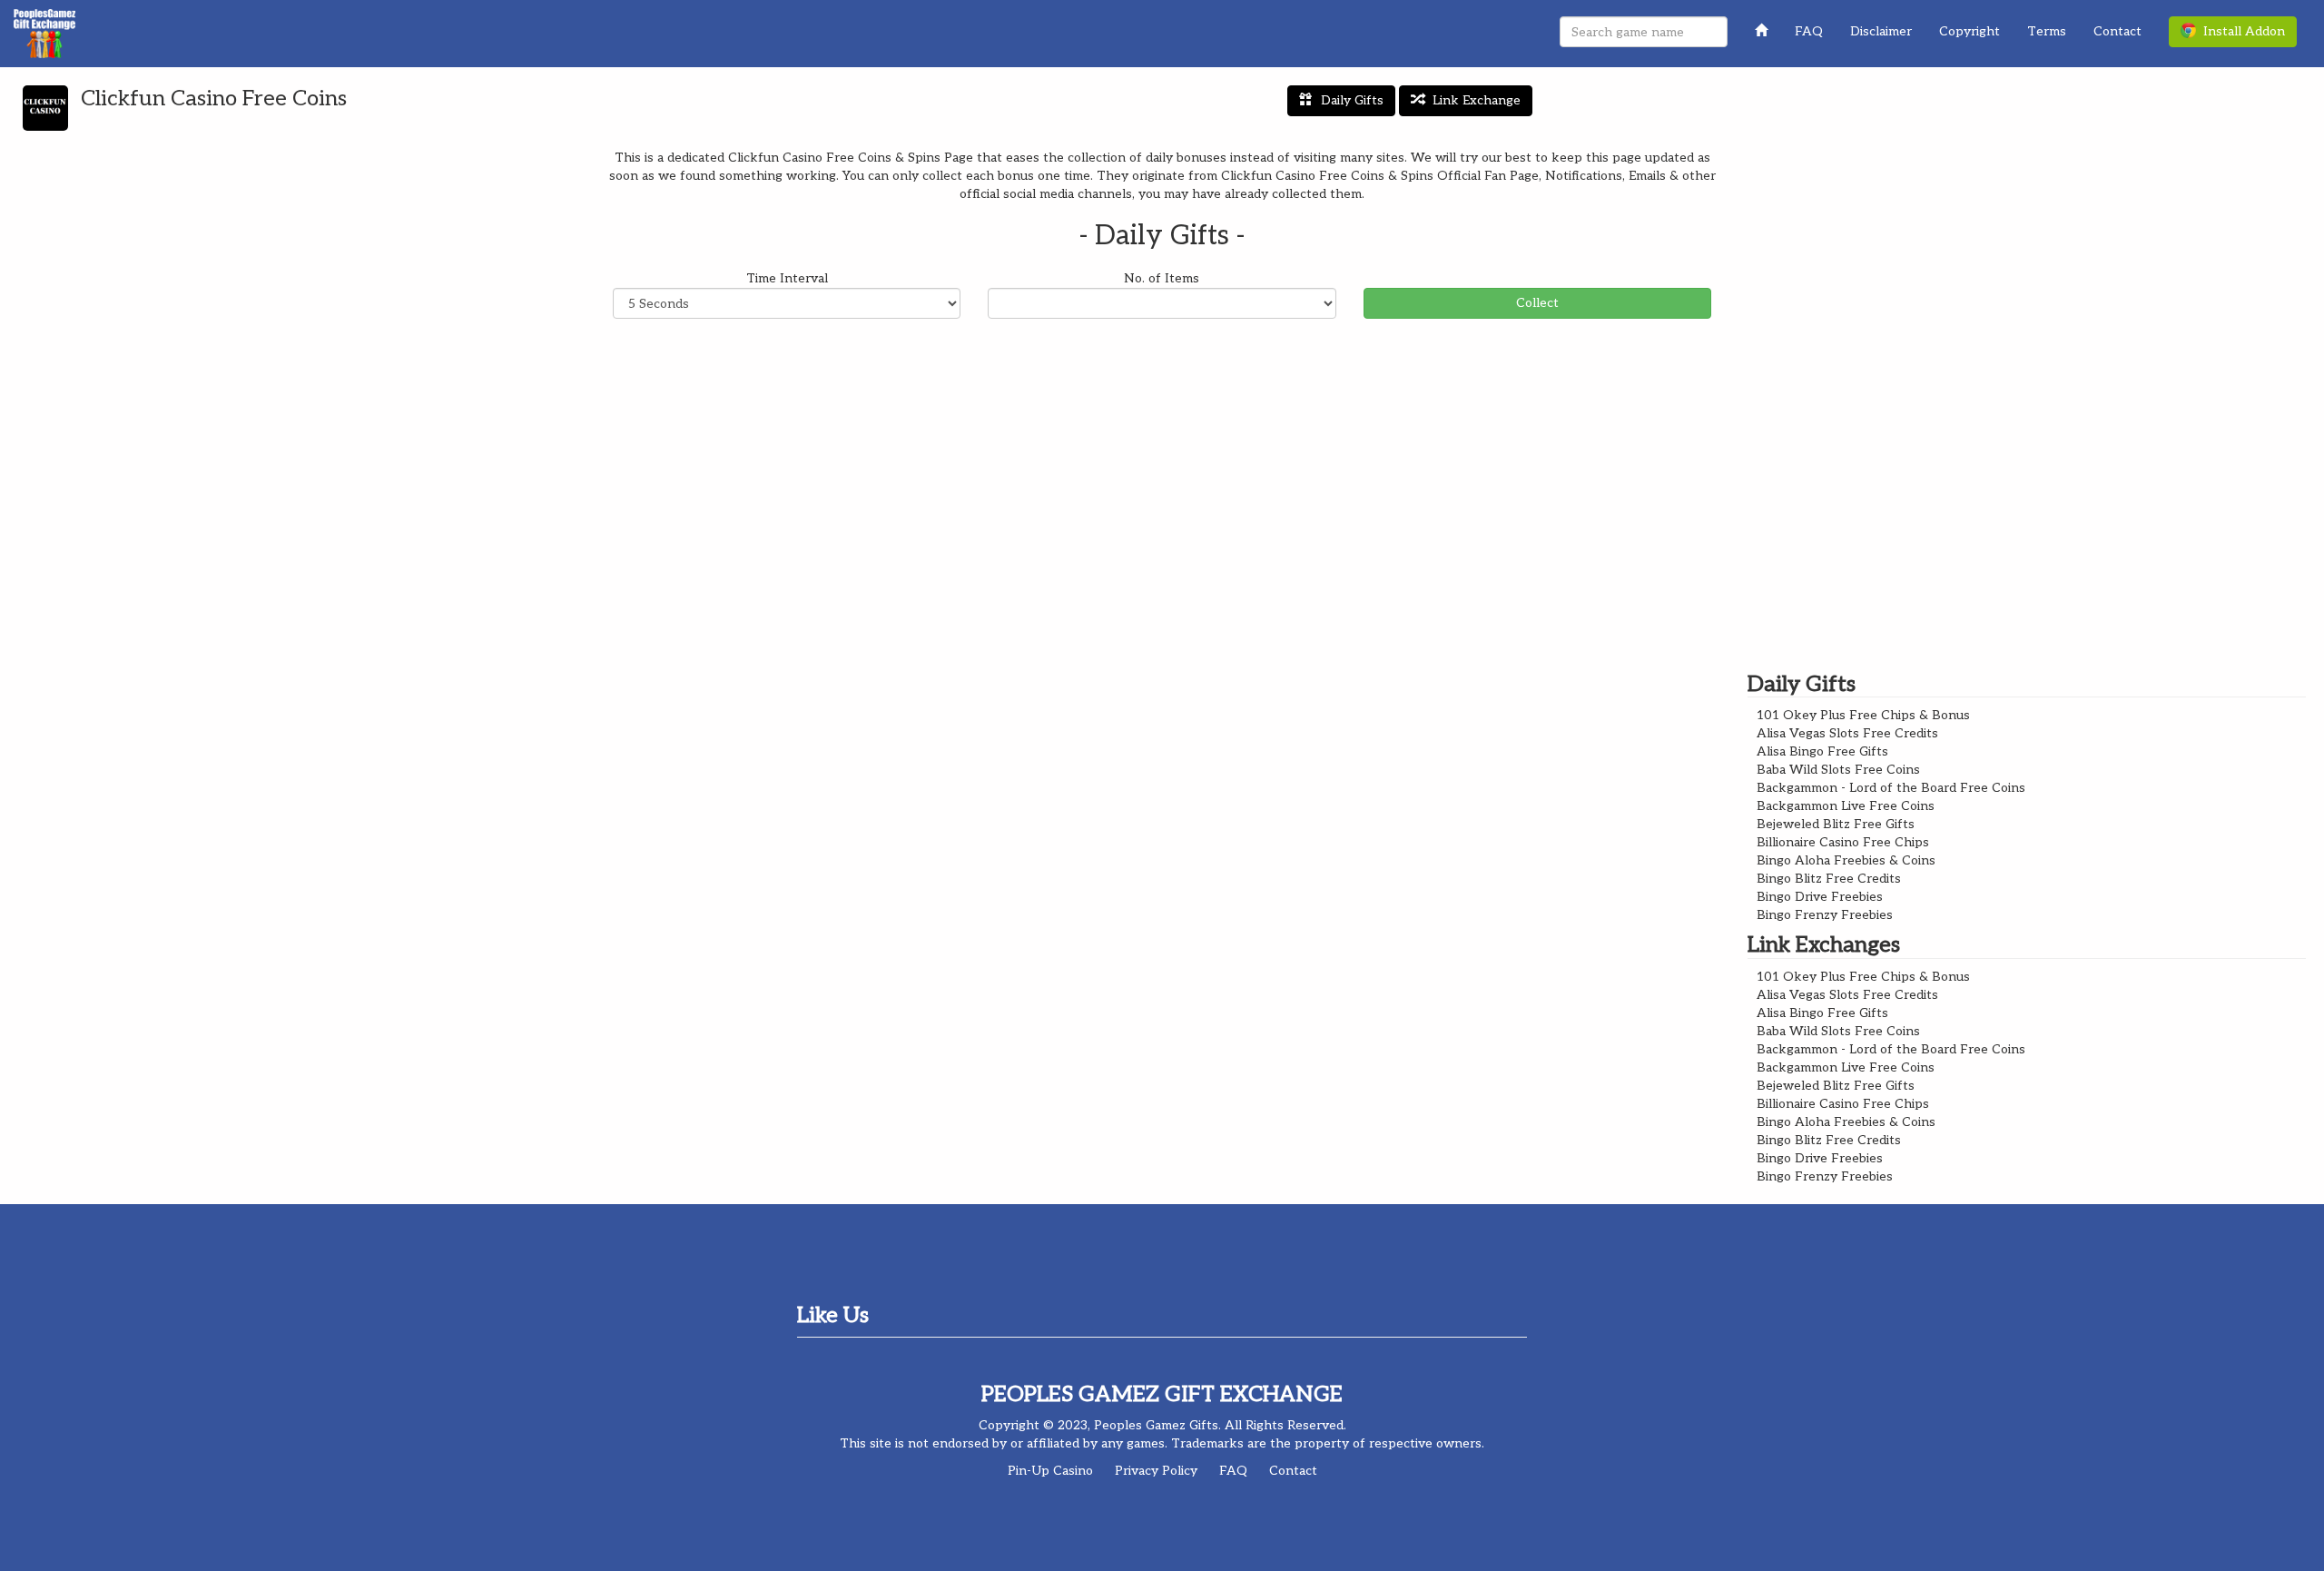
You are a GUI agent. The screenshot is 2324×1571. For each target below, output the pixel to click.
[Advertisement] (1162, 464)
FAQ (1809, 31)
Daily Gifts (1352, 100)
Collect (1537, 303)
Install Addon (2240, 31)
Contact (2117, 31)
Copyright (1969, 31)
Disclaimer (1881, 31)
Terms (2047, 31)
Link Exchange (1477, 100)
